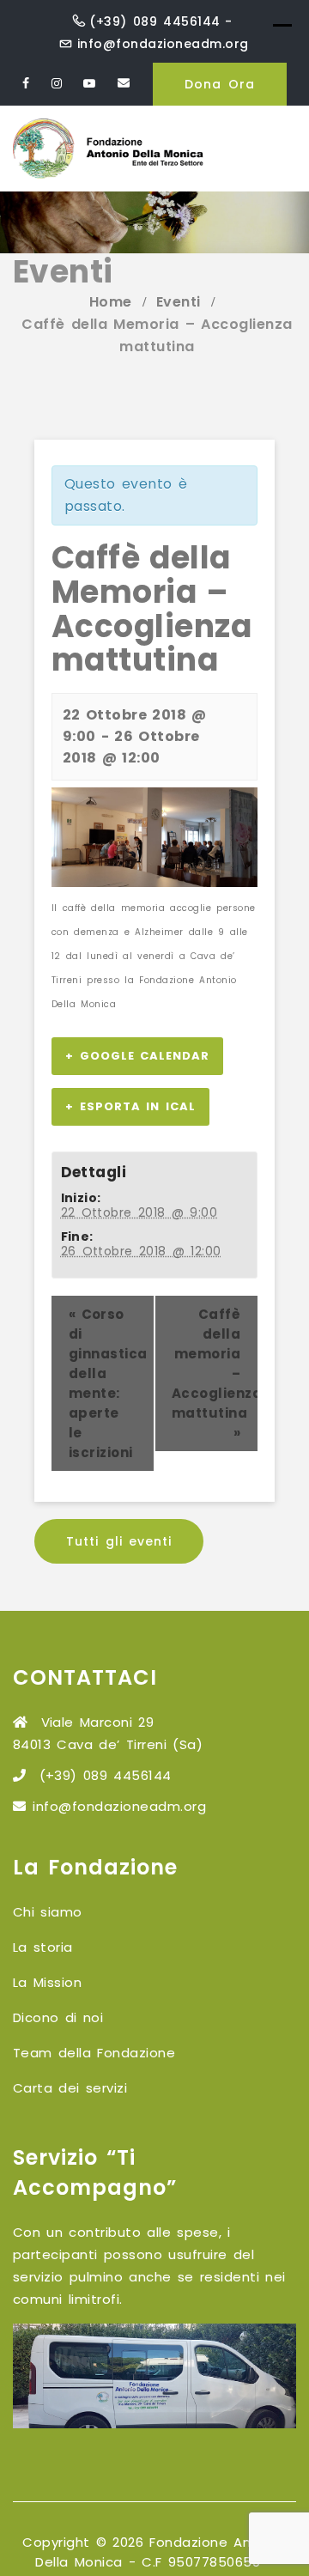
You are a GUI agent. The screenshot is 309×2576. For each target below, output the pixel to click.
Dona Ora (220, 84)
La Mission (47, 1982)
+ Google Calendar (137, 1056)
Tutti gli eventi (119, 1541)
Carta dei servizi (70, 2088)
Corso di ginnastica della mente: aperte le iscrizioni (108, 1383)
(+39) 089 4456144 (154, 21)
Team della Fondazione (94, 2053)
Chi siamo (48, 1912)
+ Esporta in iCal (130, 1106)
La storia (43, 1947)
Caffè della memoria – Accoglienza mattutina (215, 1373)
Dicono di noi (58, 2017)
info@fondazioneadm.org (163, 44)
